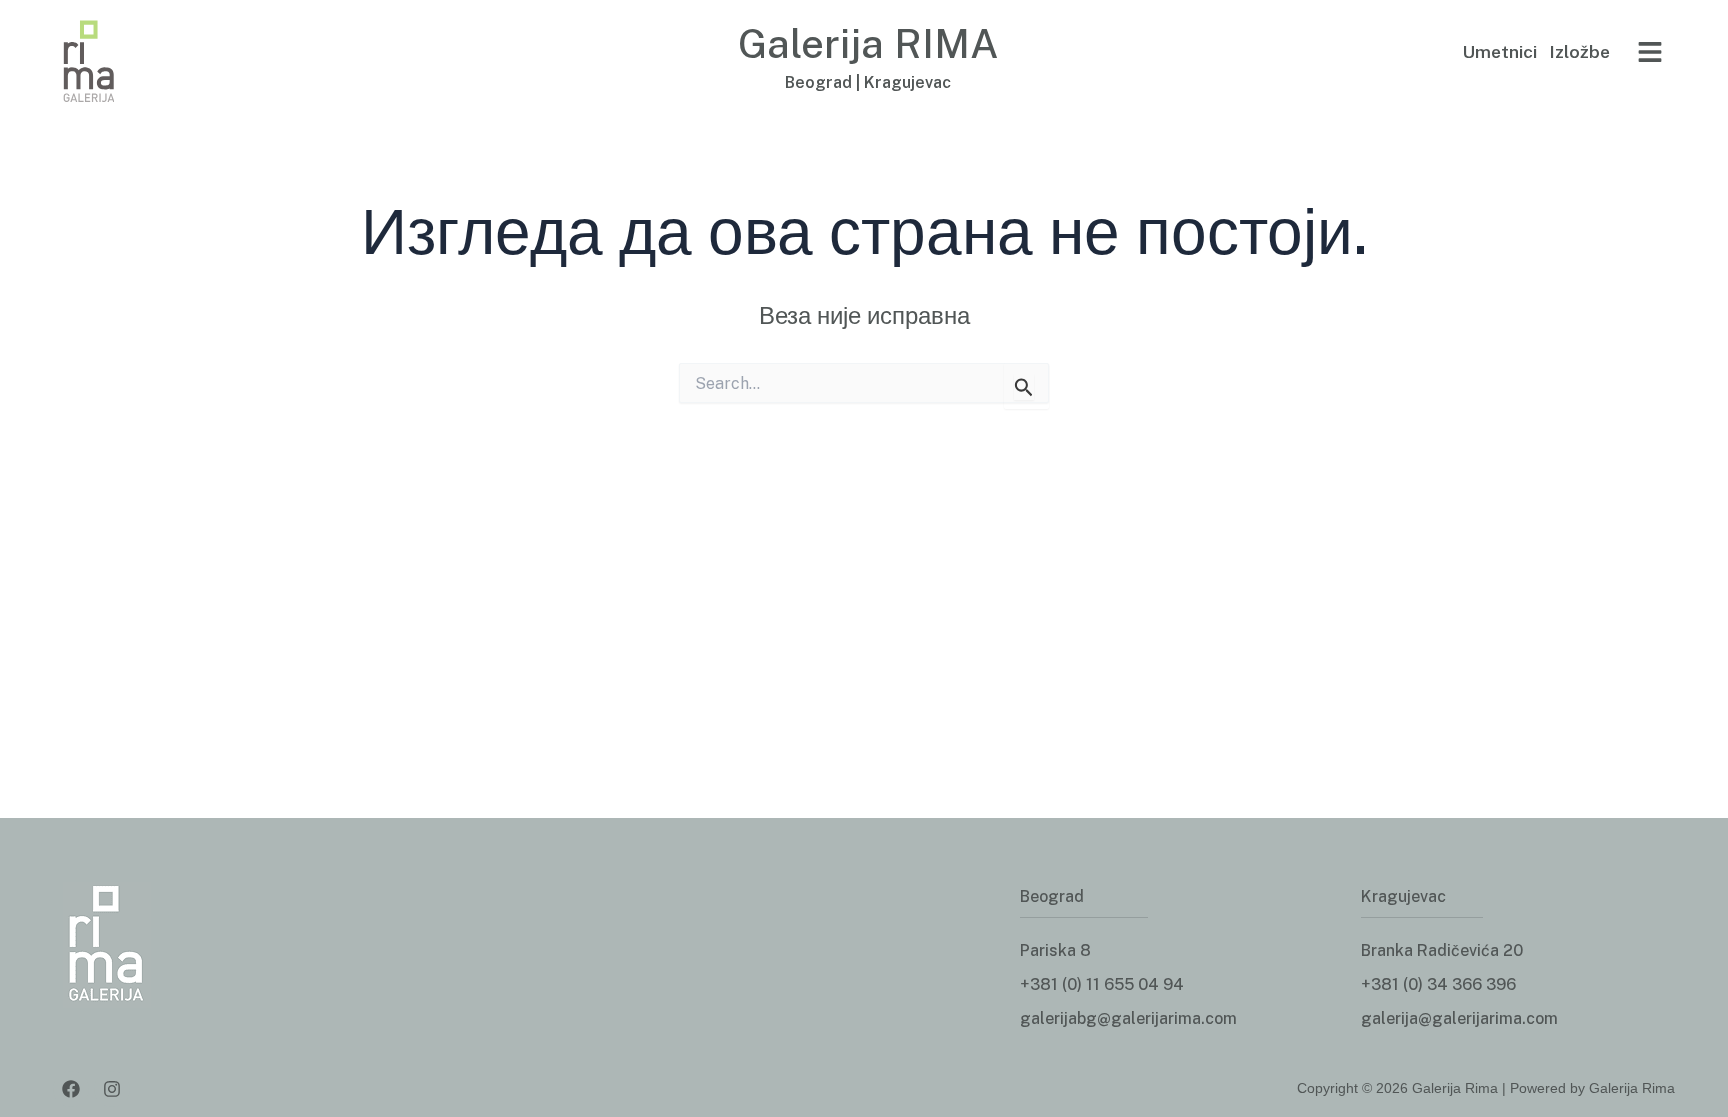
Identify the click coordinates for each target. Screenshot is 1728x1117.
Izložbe (1579, 51)
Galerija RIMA (868, 43)
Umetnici (1499, 51)
